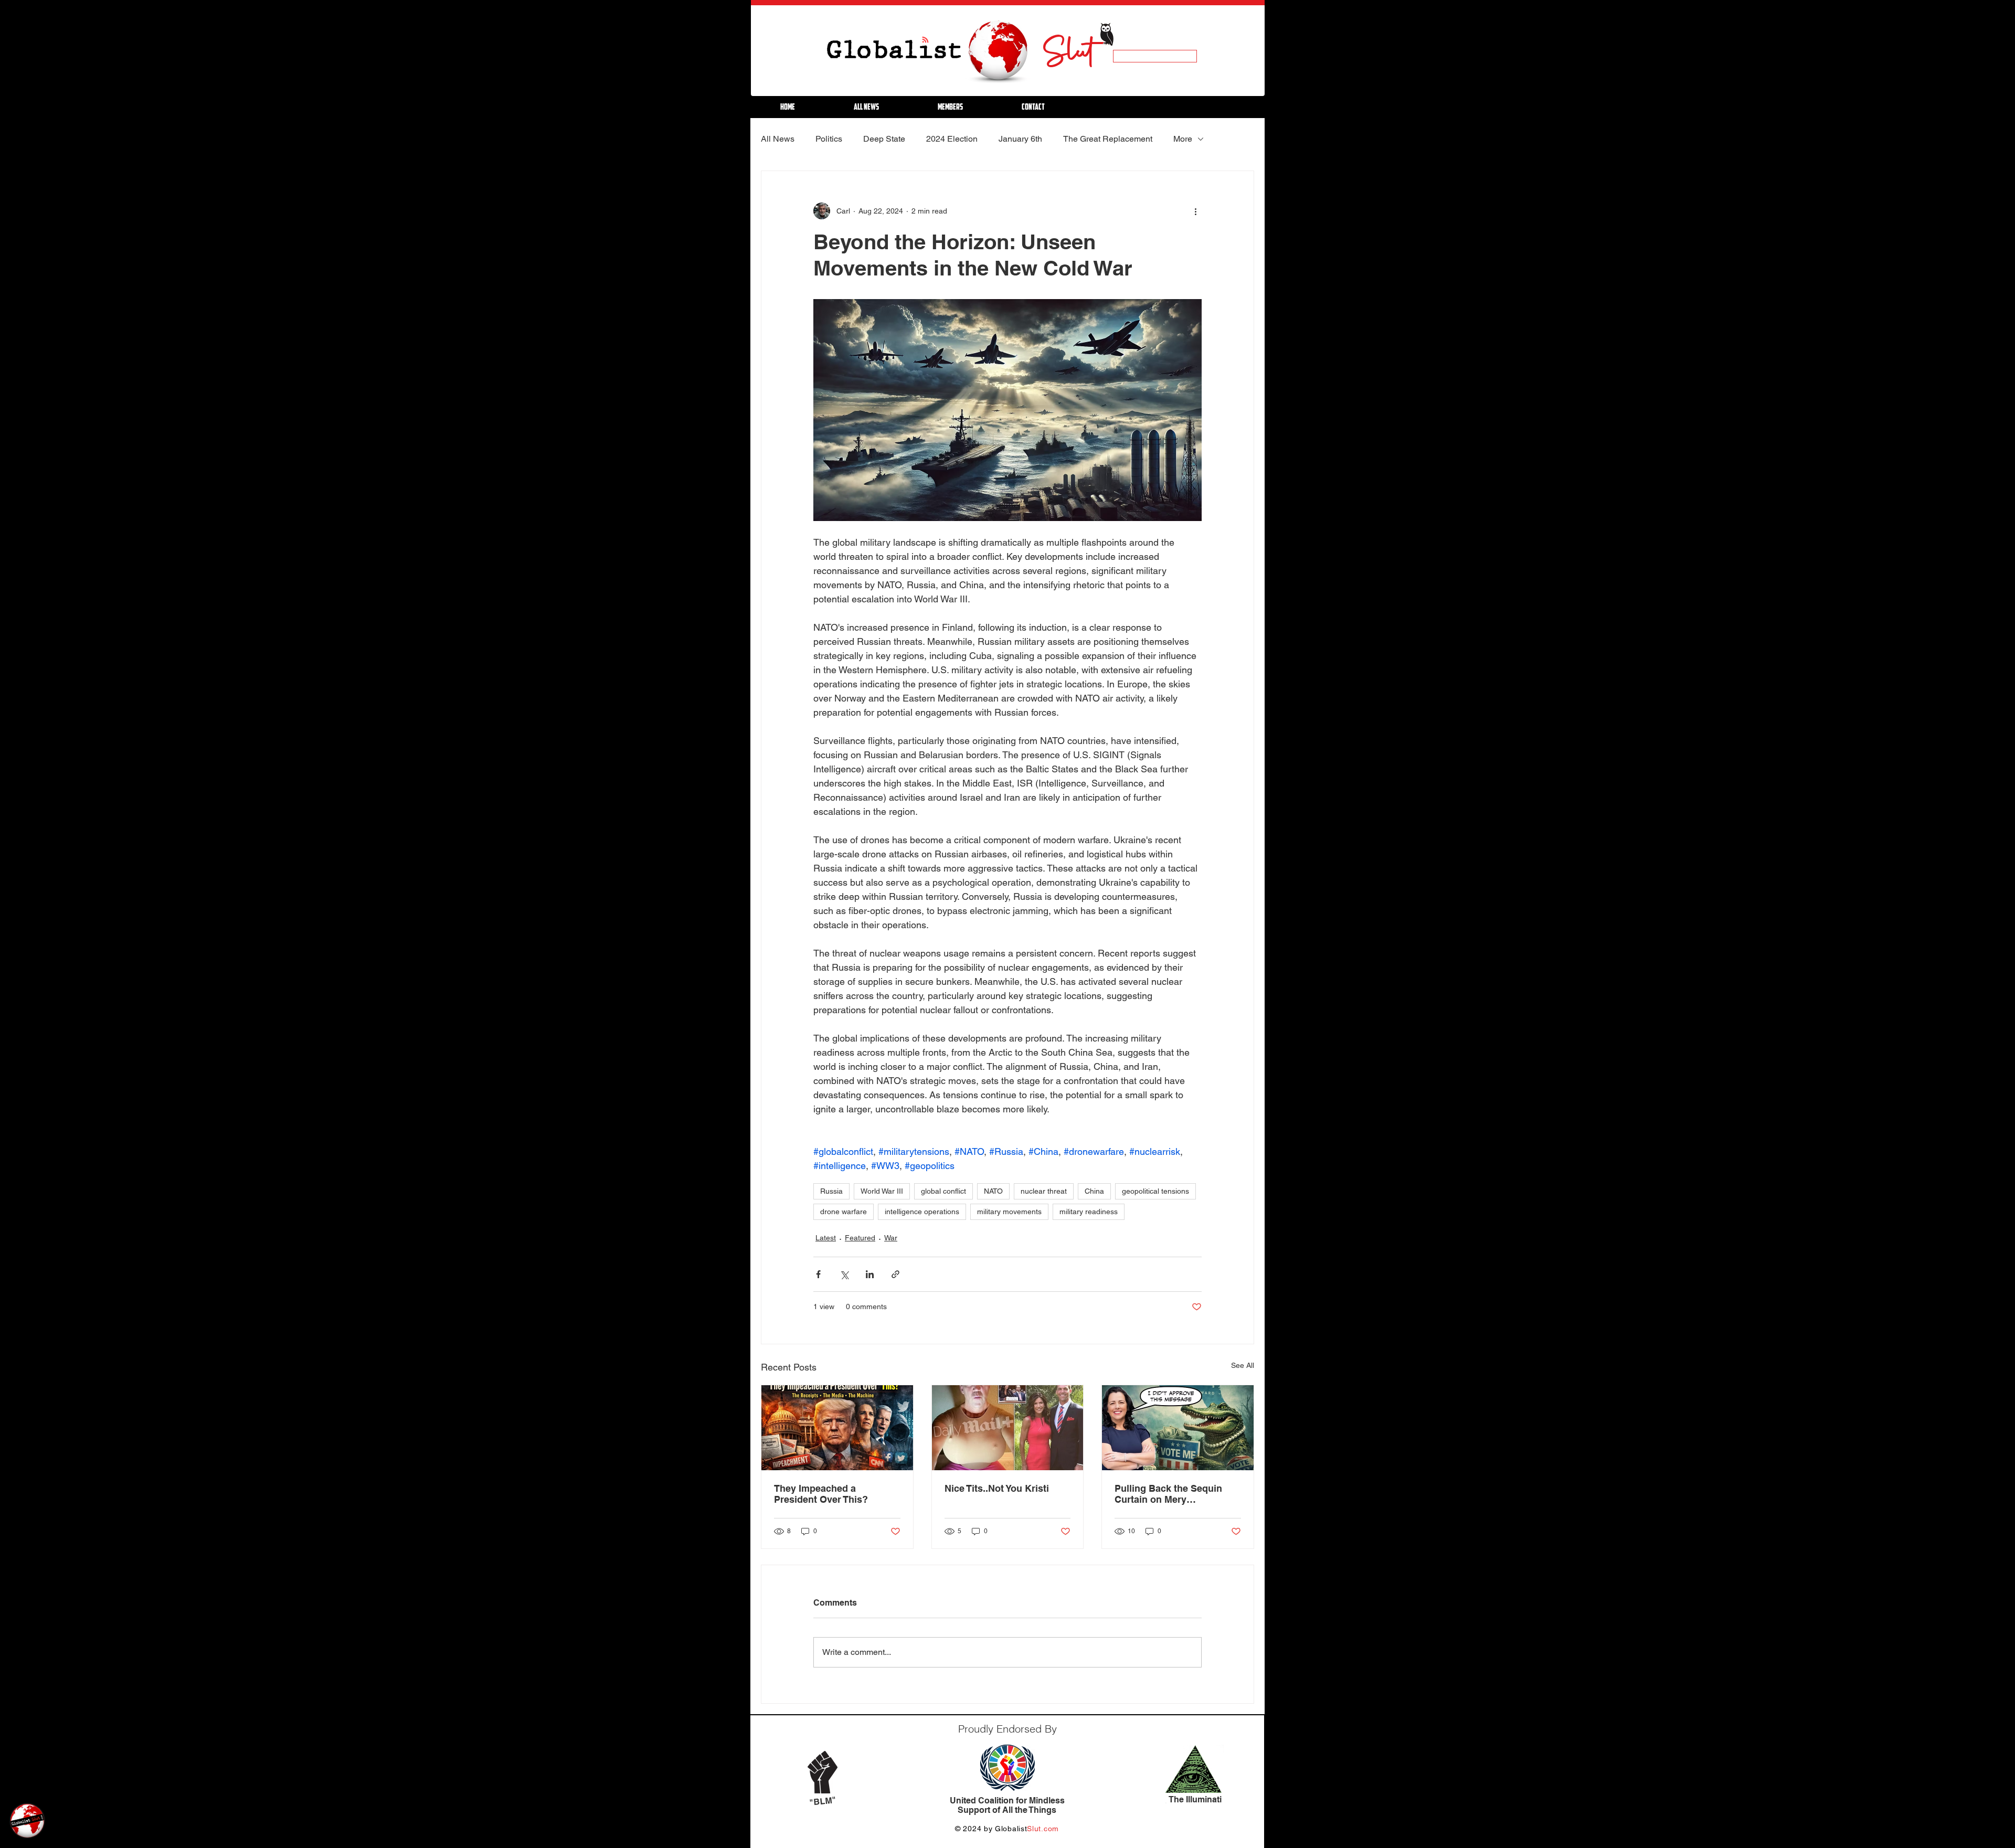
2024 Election (952, 139)
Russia (831, 1191)
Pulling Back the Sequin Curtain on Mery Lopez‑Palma (1168, 1494)
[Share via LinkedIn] (870, 1274)
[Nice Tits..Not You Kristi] (1008, 1428)
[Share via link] (895, 1274)
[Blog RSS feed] (925, 40)
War (891, 1238)
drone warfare (844, 1212)
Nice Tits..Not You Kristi (997, 1488)
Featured (860, 1238)
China (1094, 1191)
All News (778, 139)
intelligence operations (922, 1212)
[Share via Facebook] (818, 1274)
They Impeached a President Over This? (821, 1494)
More (1183, 139)
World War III (882, 1191)
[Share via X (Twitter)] (844, 1274)
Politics (829, 139)
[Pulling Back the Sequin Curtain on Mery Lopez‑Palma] (1178, 1428)
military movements (1009, 1212)
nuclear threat (1044, 1191)
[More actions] (1195, 211)
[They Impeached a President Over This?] (837, 1428)
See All (1243, 1365)
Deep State (884, 139)
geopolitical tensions (1155, 1191)
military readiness (1089, 1212)
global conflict (943, 1191)
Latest (826, 1238)
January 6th (1020, 139)
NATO (993, 1191)
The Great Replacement (1108, 139)
